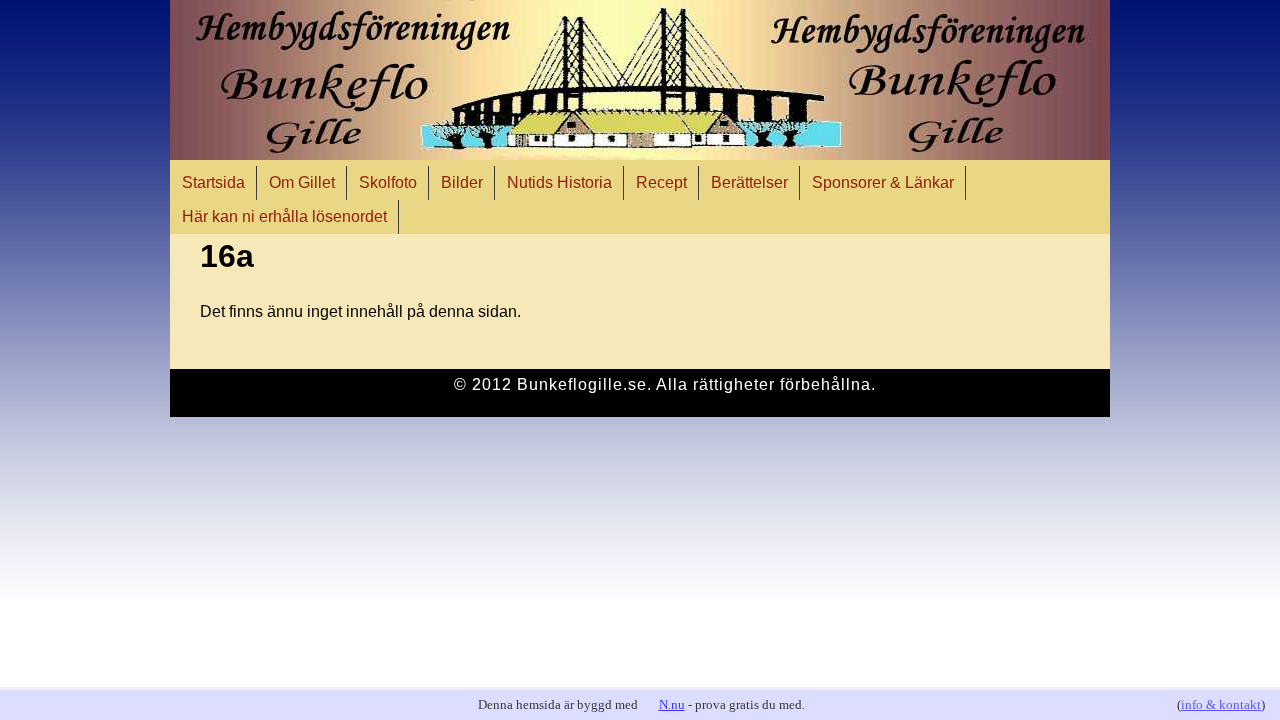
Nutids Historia (559, 182)
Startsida (213, 182)
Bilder (462, 182)
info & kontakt (1221, 704)
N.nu (672, 704)
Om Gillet (302, 182)
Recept (661, 182)
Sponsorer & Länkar (883, 182)
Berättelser (749, 182)
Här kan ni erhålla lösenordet (284, 216)
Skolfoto (388, 182)
